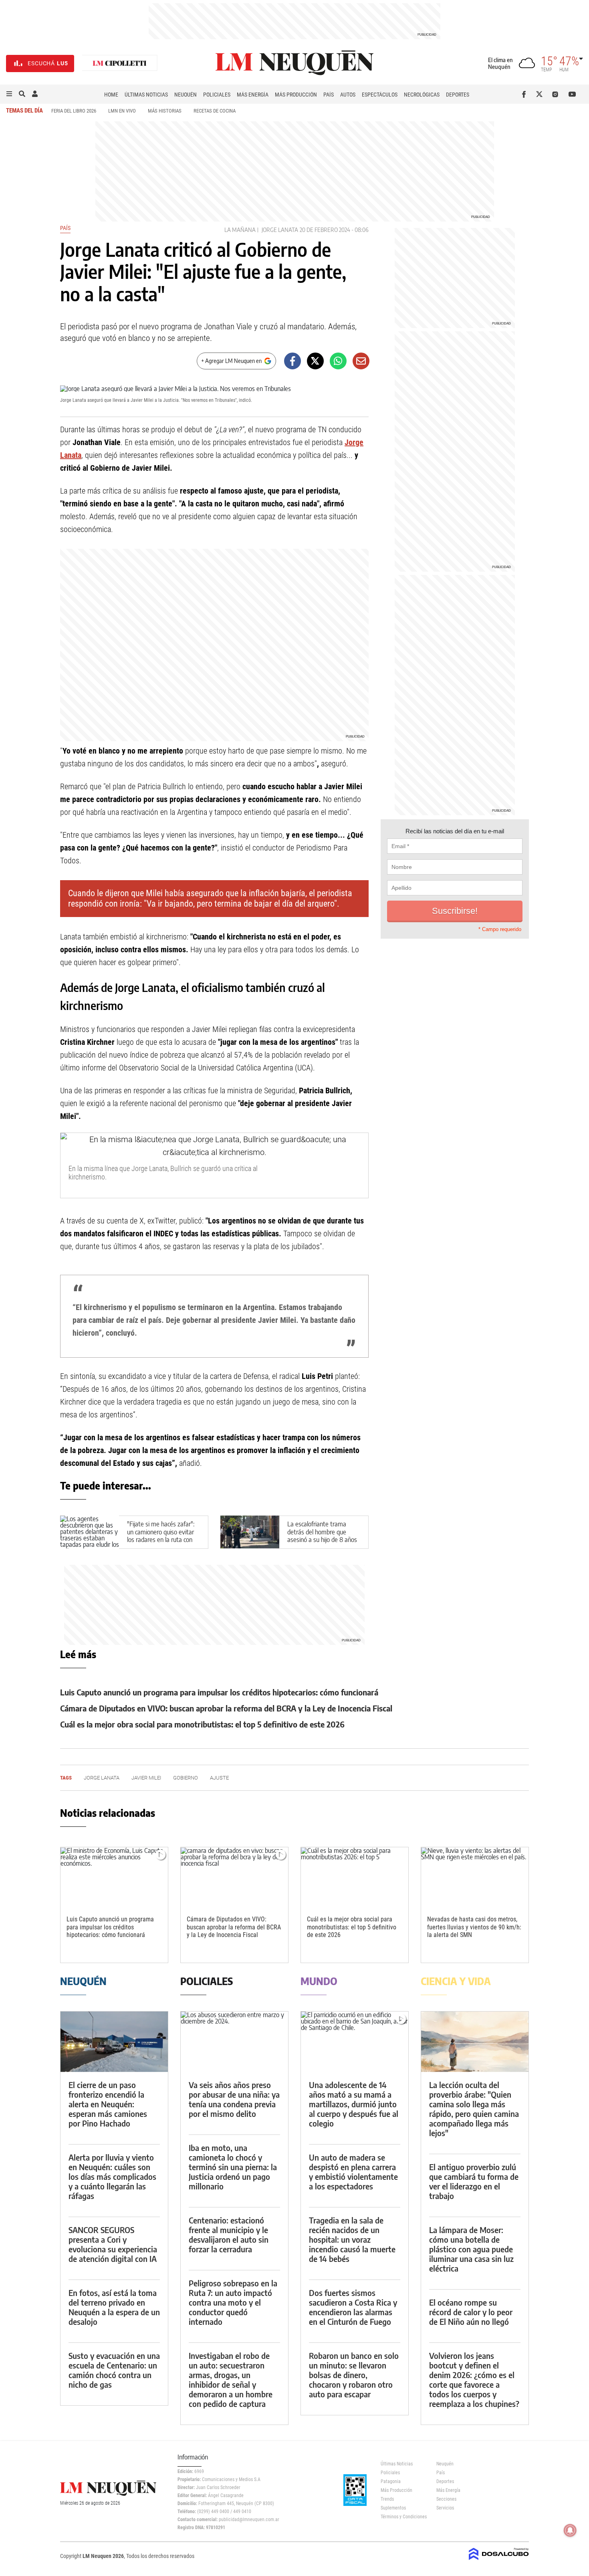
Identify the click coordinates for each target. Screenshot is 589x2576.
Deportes (458, 95)
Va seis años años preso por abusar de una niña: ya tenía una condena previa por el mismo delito (234, 2099)
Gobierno (186, 1778)
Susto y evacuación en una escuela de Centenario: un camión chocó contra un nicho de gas (114, 2370)
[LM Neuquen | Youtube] (572, 94)
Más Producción (296, 95)
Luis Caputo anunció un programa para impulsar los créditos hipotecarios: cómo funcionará (219, 1692)
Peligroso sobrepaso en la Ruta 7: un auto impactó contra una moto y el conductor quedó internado (233, 2302)
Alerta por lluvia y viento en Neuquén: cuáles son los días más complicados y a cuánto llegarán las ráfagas (112, 2176)
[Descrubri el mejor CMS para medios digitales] (499, 2561)
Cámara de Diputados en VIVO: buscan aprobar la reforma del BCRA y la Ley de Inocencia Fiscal (226, 1708)
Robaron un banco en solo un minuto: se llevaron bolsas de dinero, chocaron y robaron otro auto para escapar (354, 2375)
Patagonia (391, 2481)
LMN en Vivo (122, 111)
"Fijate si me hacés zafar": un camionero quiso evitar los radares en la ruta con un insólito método (161, 1536)
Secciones (446, 2499)
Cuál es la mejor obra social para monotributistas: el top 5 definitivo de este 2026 (202, 1724)
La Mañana (240, 230)
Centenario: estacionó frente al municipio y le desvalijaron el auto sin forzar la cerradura (229, 2234)
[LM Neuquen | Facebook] (525, 94)
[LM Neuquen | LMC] (120, 63)
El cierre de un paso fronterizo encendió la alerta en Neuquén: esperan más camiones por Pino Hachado (108, 2104)
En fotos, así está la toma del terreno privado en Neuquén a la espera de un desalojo (114, 2307)
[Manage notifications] (570, 2530)
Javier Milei (146, 1778)
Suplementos (393, 2508)
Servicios (445, 2508)
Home (111, 95)
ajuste (219, 1778)
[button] (9, 94)
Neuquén (186, 95)
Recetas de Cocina (215, 111)
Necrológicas (422, 95)
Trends (387, 2499)
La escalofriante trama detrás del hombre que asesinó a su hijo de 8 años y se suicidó (322, 1536)
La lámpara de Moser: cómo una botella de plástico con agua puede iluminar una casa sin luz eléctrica (471, 2249)
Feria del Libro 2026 (74, 111)
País (329, 95)
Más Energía (253, 95)
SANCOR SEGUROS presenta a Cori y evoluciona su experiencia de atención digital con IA (113, 2244)
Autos (348, 95)
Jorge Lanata (280, 230)
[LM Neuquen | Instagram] (557, 94)
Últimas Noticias (146, 95)
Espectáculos (380, 95)
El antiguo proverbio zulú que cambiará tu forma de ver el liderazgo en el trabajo (474, 2181)
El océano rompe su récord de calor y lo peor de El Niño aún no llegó (471, 2312)
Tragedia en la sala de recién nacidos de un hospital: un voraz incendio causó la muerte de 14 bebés (352, 2239)
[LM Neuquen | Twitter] (541, 94)
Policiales (217, 95)
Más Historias (165, 111)
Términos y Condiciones (402, 2517)
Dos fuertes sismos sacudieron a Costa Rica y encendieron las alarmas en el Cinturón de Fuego (353, 2307)
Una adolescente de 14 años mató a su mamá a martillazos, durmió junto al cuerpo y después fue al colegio (354, 2104)
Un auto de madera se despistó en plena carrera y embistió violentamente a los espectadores (353, 2172)
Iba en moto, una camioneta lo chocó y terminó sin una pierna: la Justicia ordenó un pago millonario (233, 2167)
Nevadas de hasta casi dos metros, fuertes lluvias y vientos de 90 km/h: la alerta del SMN (474, 1927)
